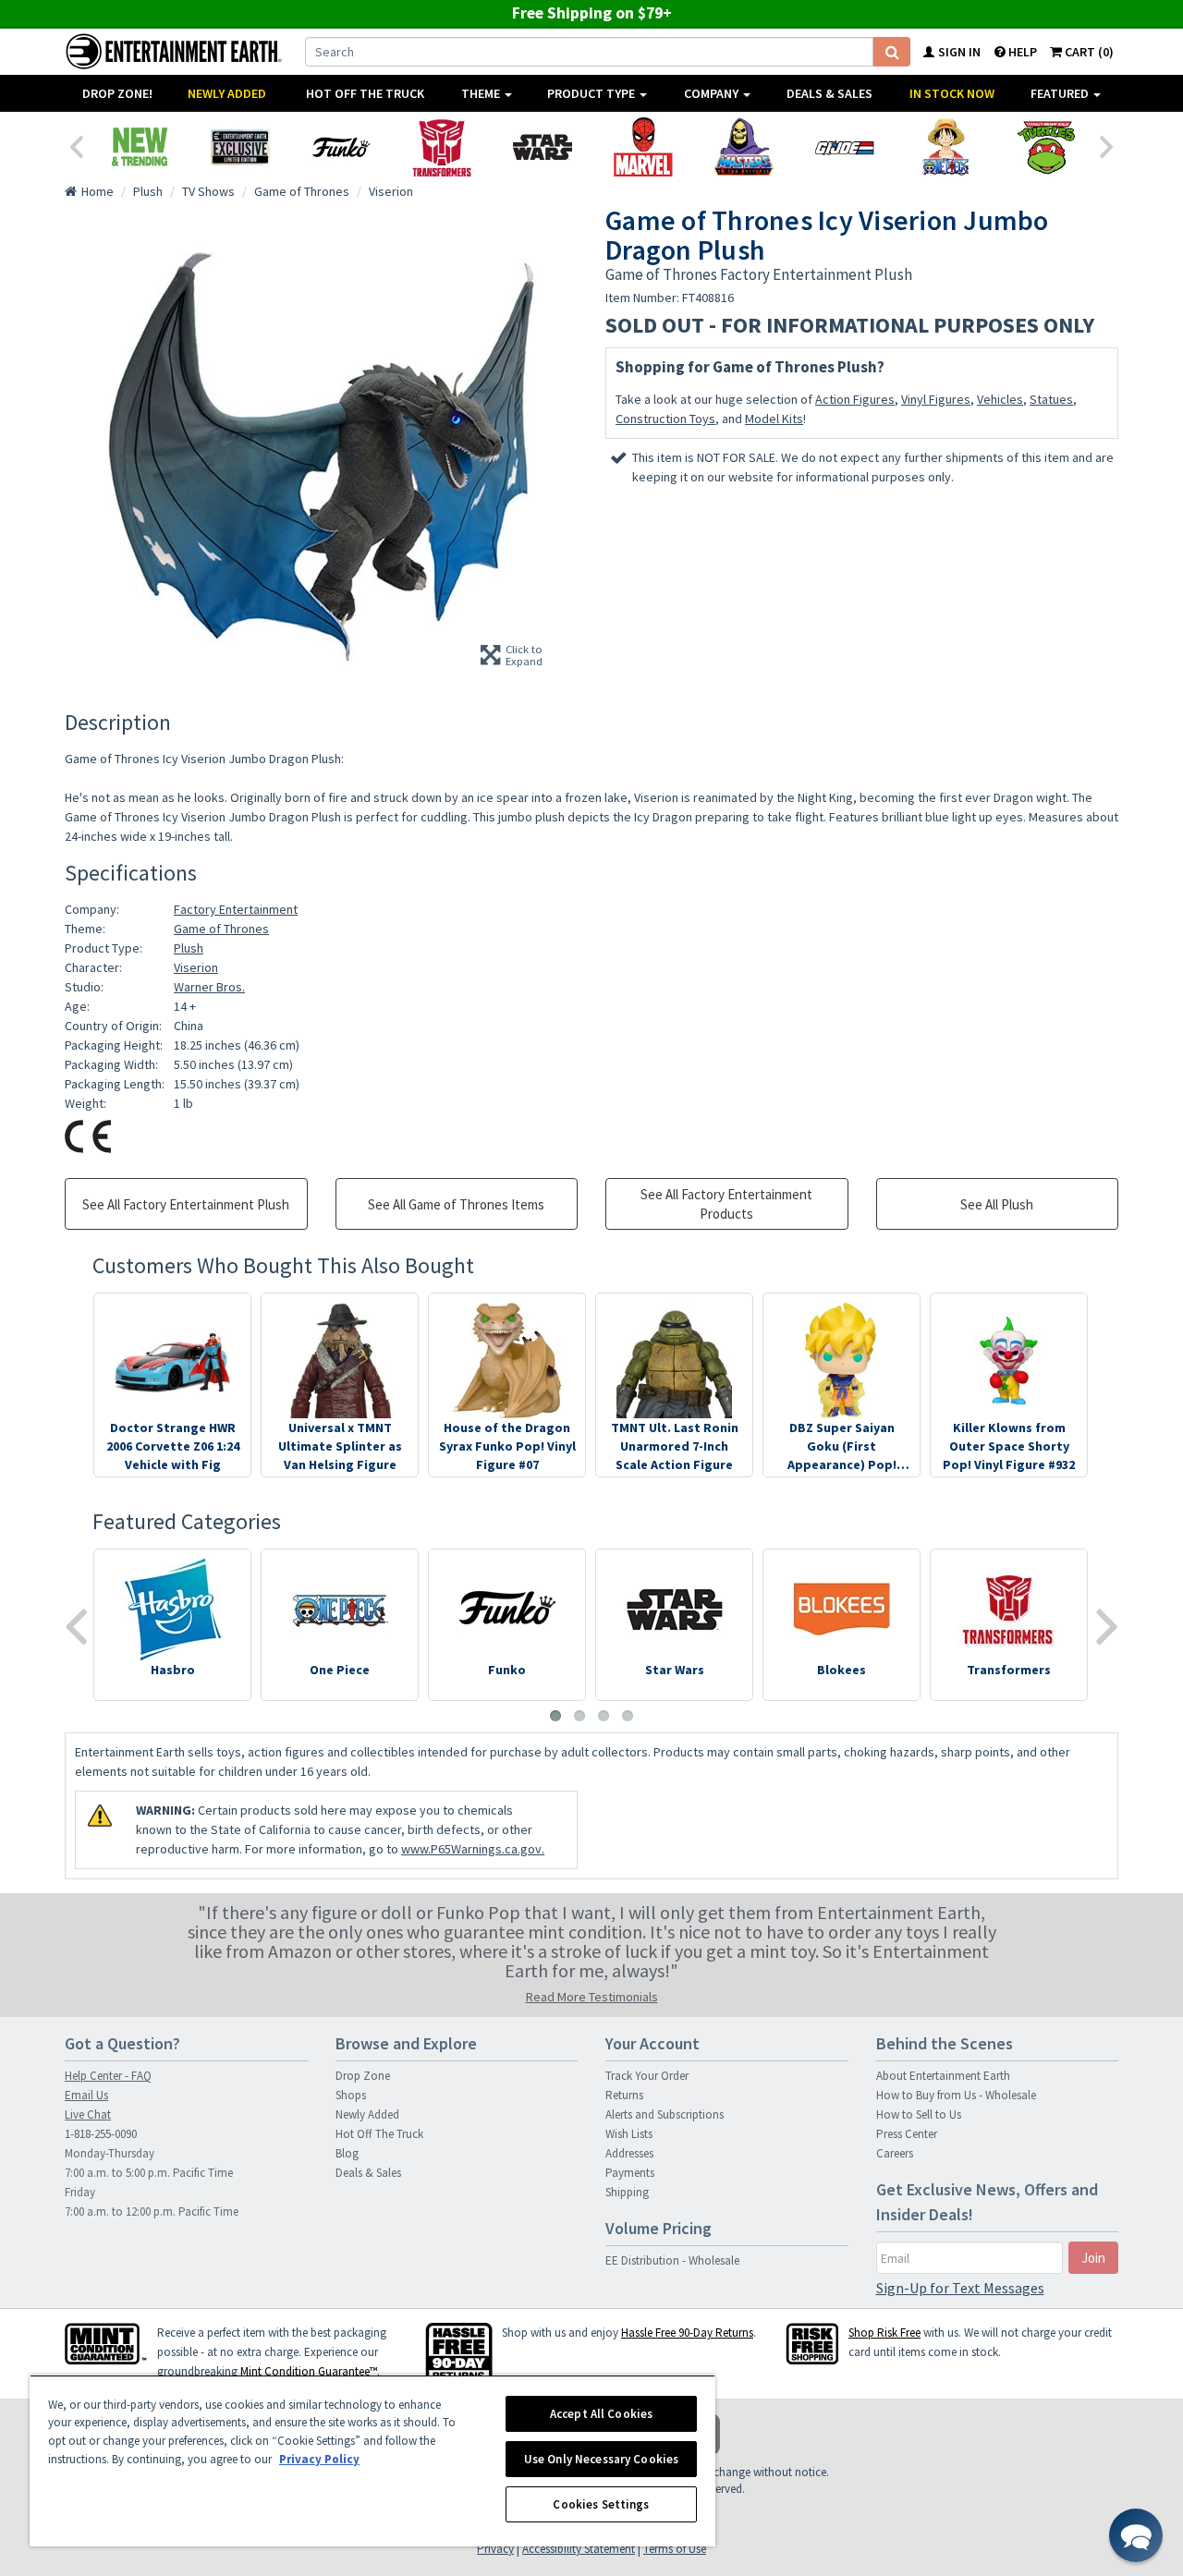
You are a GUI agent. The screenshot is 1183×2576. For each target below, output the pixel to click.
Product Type (592, 93)
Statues (1051, 399)
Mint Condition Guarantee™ (309, 2371)
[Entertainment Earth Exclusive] (240, 147)
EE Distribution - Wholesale (672, 2260)
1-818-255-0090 (101, 2134)
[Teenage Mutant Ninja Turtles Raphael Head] (1046, 147)
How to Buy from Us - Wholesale (956, 2095)
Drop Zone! (117, 93)
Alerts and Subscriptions (665, 2114)
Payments (630, 2173)
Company (713, 93)
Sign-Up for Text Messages (960, 2288)
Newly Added (227, 93)
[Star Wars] (542, 147)
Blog (347, 2153)
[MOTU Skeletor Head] (744, 147)
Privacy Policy (319, 2459)
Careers (895, 2153)
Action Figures (855, 399)
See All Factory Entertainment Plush (186, 1204)
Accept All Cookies (601, 2414)
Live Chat (88, 2114)
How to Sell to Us (919, 2114)
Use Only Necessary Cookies (601, 2459)
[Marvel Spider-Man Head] (643, 147)
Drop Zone (363, 2076)
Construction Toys (665, 419)
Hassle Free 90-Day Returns (687, 2333)
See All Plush (997, 1204)
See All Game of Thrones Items (456, 1204)
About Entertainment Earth (943, 2076)
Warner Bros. (209, 987)
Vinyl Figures (936, 399)
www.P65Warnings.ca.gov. (473, 1849)
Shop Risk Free (884, 2333)
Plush (189, 948)
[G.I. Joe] (844, 147)
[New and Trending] (139, 147)
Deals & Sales (829, 93)
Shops (351, 2095)
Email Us (86, 2095)
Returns (624, 2095)
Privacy (495, 2549)
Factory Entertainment (236, 909)
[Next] (1107, 145)
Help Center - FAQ (108, 2076)
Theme (482, 93)
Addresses (629, 2153)
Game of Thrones (221, 929)
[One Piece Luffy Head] (945, 147)
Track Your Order (647, 2076)
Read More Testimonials (592, 1997)
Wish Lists (629, 2134)
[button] (1136, 2535)
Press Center (907, 2134)
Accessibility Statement (579, 2549)
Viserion (196, 967)
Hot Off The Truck (365, 93)
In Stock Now (952, 93)
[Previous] (76, 145)
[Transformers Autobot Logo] (441, 147)
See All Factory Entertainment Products (726, 1204)
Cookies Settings (601, 2504)
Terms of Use (675, 2549)
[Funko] (341, 147)
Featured (1061, 93)
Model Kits (774, 419)
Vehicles (1000, 399)
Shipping (627, 2192)
